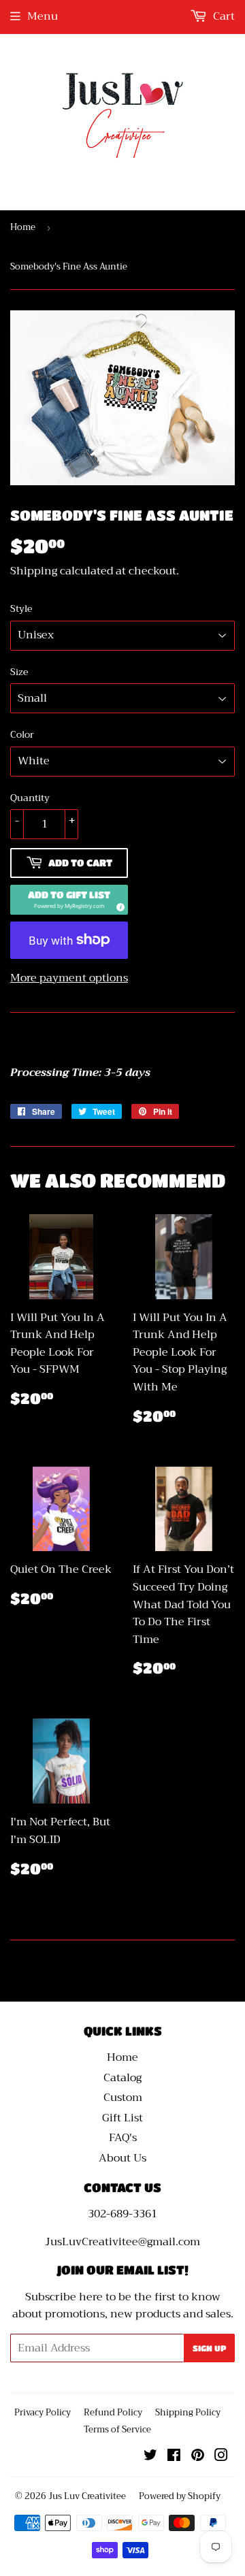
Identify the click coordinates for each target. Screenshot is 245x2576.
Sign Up (209, 2348)
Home (23, 227)
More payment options (69, 979)
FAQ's (123, 2138)
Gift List (122, 2118)
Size (19, 672)
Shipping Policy (188, 2412)
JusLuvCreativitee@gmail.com (122, 2242)
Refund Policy (113, 2412)
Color (22, 734)
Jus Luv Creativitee (87, 2496)
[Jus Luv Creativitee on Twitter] (150, 2457)
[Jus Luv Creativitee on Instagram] (221, 2457)
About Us (122, 2158)
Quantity (30, 798)
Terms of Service (117, 2429)
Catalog (122, 2078)
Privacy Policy (43, 2412)
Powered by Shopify (180, 2496)
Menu (43, 16)
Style (21, 608)
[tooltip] (118, 905)
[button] (69, 900)
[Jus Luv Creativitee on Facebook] (174, 2457)
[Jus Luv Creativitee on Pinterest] (198, 2457)
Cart (223, 16)
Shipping (34, 571)
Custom (123, 2098)
